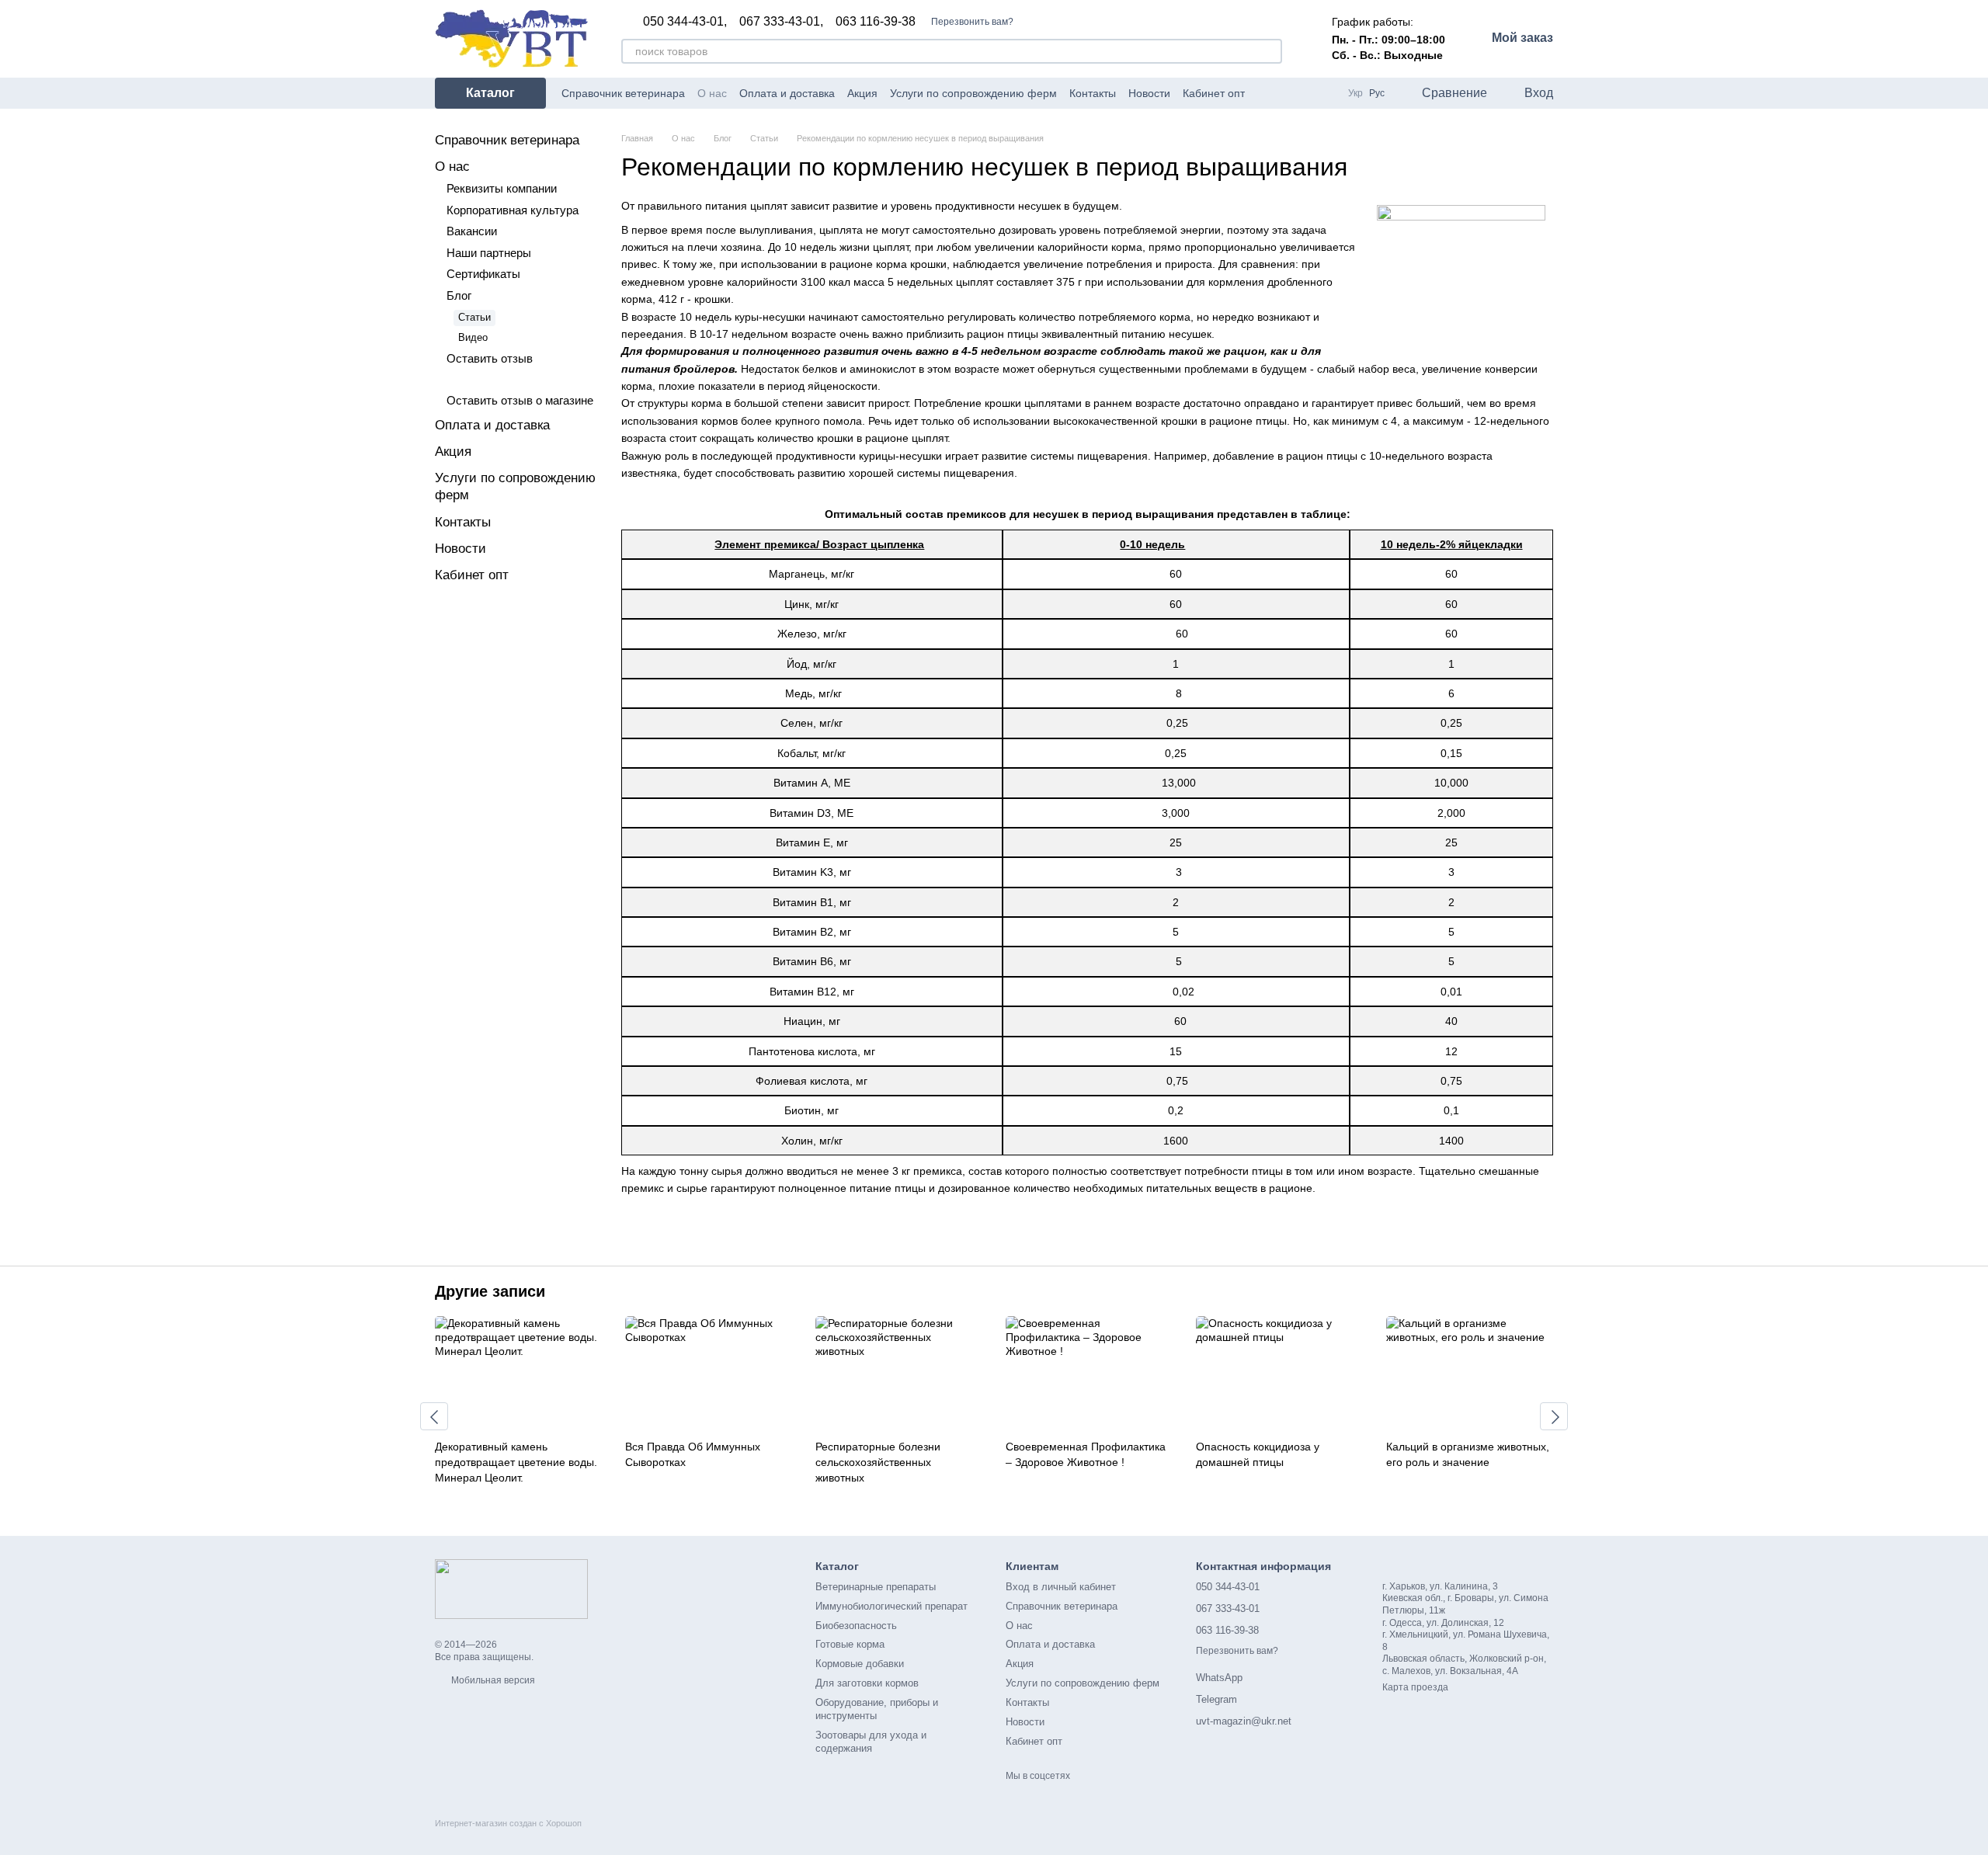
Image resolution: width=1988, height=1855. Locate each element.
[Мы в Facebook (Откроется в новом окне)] (1267, 93)
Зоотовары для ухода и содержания (871, 1742)
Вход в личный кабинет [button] (1061, 1587)
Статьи (474, 317)
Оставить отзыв (490, 358)
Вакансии (472, 231)
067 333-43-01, (781, 22)
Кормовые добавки (860, 1664)
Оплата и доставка (787, 93)
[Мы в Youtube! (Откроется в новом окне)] (1285, 93)
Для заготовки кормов (867, 1683)
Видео (473, 337)
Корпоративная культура (513, 210)
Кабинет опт (1214, 93)
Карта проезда (1415, 1687)
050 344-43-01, (685, 22)
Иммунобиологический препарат (891, 1606)
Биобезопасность (856, 1626)
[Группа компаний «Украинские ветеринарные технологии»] (511, 1588)
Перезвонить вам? (972, 22)
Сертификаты (483, 274)
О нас (712, 93)
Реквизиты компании (502, 188)
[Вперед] (1554, 1416)
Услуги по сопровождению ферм (973, 93)
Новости (1149, 93)
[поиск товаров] (1270, 51)
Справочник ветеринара (623, 93)
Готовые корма (850, 1644)
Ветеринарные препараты (876, 1587)
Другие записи (490, 1291)
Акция (862, 93)
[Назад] (434, 1416)
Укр (1355, 93)
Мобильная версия (492, 1680)
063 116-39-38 (876, 22)
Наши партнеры (489, 253)
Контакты (1093, 93)
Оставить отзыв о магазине (520, 400)
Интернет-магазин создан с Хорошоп (508, 1823)
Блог (459, 295)
